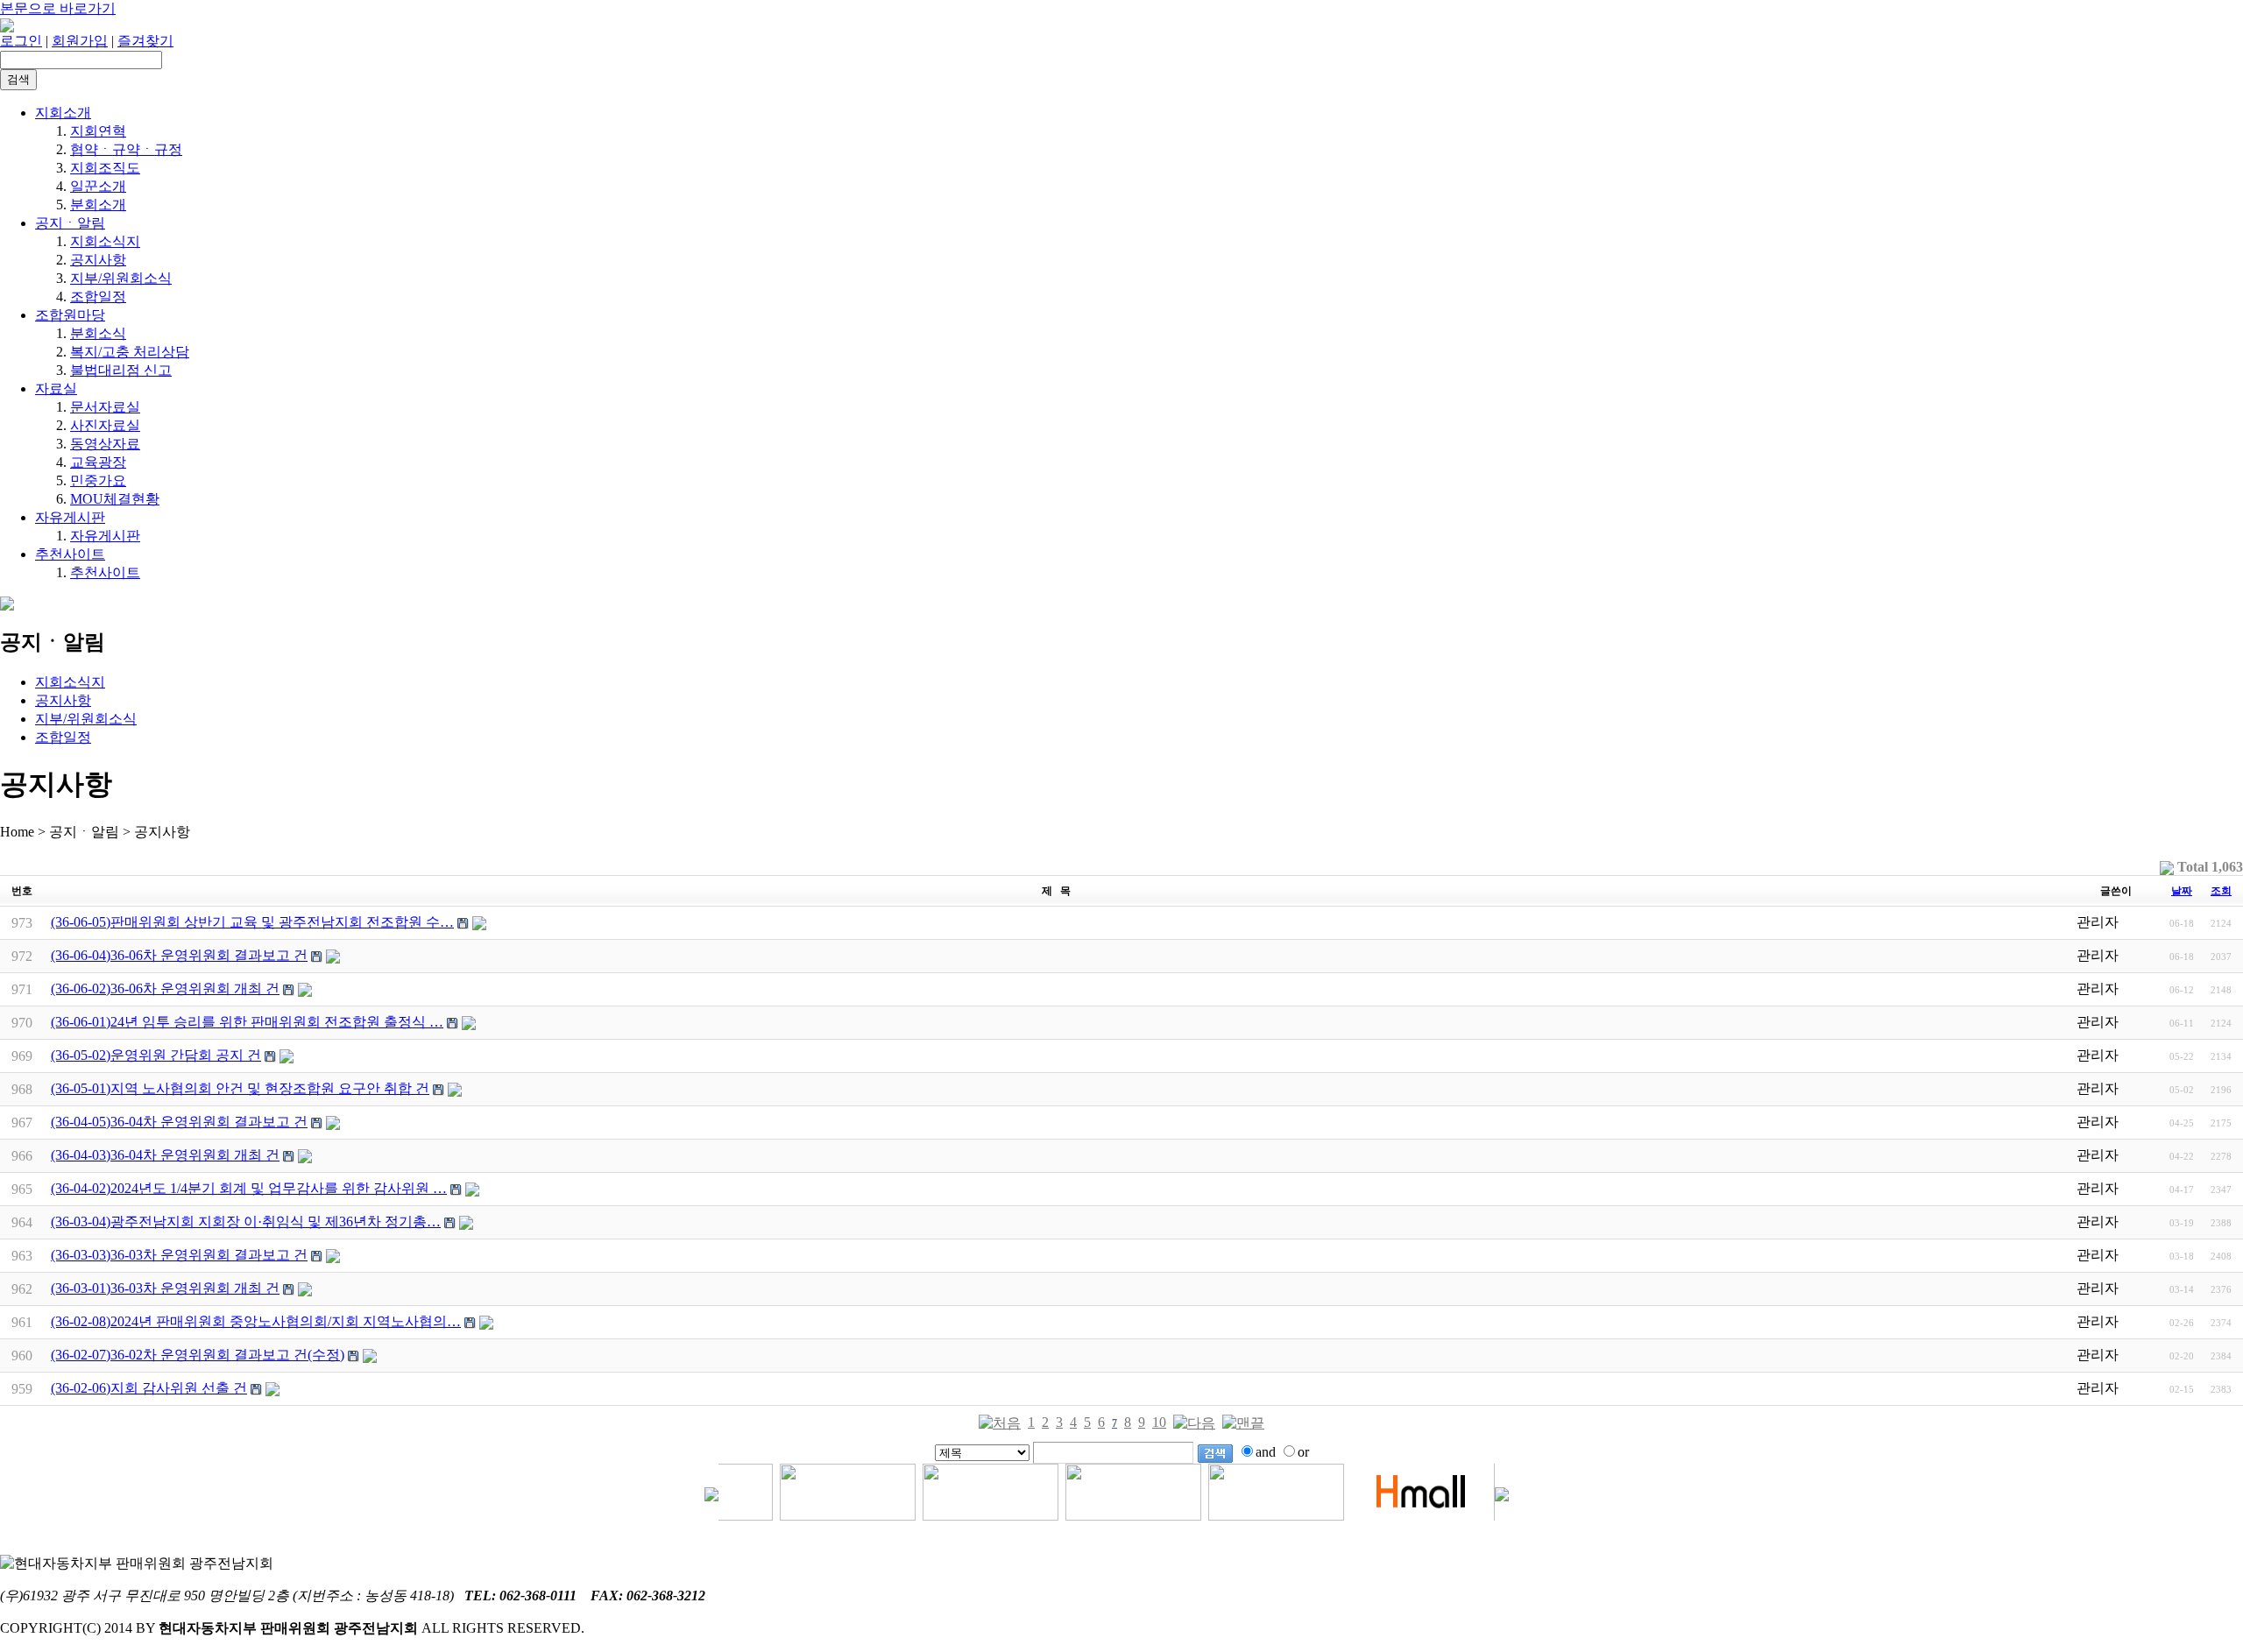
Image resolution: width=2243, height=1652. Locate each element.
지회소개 (63, 113)
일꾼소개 (98, 186)
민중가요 (98, 480)
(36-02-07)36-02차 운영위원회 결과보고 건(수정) (198, 1355)
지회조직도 (105, 168)
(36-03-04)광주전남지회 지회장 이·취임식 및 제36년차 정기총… (246, 1221)
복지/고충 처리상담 (130, 352)
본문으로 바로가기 (58, 8)
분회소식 (98, 333)
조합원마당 (70, 315)
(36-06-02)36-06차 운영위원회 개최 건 (165, 988)
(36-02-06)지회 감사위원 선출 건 (149, 1388)
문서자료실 (105, 407)
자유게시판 (70, 517)
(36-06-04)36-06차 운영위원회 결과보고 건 (179, 955)
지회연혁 (98, 131)
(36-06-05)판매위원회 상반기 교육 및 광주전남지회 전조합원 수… (252, 922)
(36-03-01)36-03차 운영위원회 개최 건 (165, 1288)
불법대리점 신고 (121, 370)
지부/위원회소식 (121, 278)
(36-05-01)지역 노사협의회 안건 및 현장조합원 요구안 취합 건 (240, 1088)
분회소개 (98, 205)
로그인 (21, 41)
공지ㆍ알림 (70, 223)
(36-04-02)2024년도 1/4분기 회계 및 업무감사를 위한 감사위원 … (249, 1188)
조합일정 (98, 297)
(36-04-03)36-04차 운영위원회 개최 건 (165, 1155)
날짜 (2182, 891)
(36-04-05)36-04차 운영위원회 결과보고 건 (179, 1122)
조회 (2221, 891)
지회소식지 (105, 241)
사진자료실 (105, 425)
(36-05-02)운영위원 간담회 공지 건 (156, 1055)
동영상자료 (105, 444)
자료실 (56, 388)
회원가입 (80, 41)
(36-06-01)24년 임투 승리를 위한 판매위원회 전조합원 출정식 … (247, 1022)
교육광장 (98, 462)
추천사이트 (70, 554)
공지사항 (98, 260)
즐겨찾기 (145, 41)
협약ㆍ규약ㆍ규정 (126, 149)
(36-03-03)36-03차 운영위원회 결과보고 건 (179, 1255)
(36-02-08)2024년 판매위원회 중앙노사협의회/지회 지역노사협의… (256, 1321)
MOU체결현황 (115, 499)
